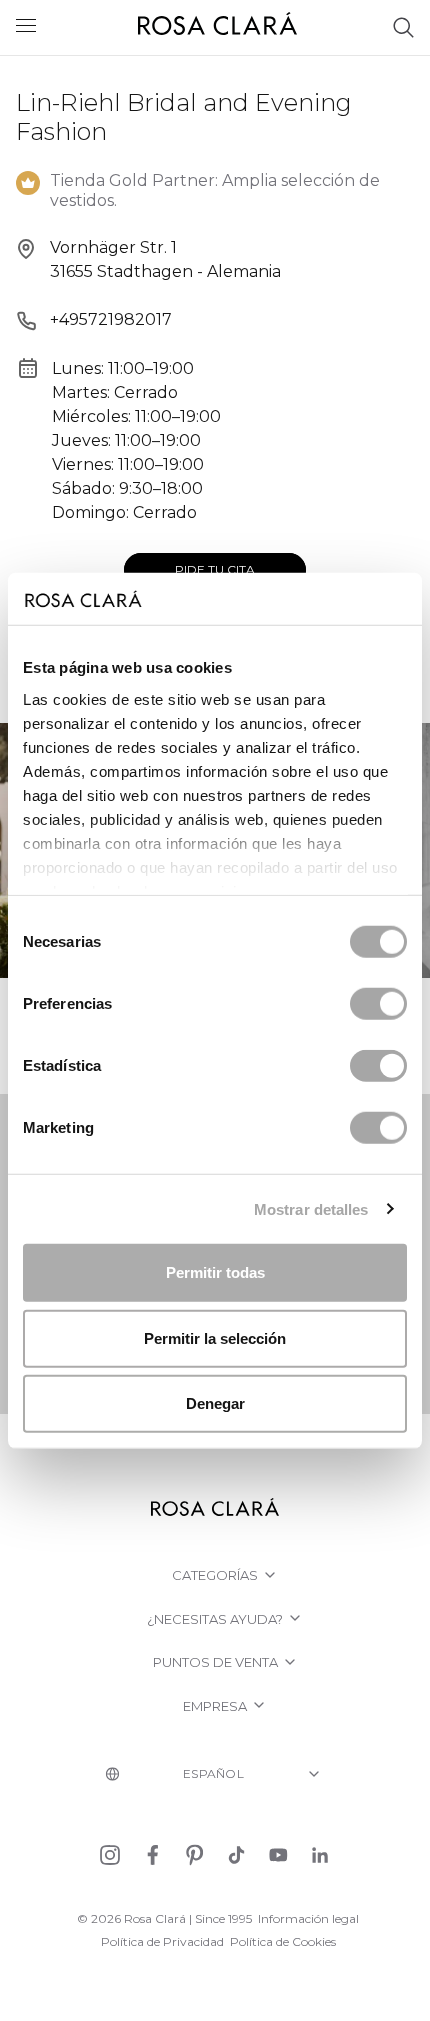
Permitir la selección (215, 1337)
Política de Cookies (283, 1941)
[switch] (378, 1004)
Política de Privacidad (162, 1941)
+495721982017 (111, 319)
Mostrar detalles (311, 1208)
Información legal (308, 1918)
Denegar (215, 1403)
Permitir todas (215, 1272)
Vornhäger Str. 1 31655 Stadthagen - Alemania (165, 259)
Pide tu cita (215, 569)
